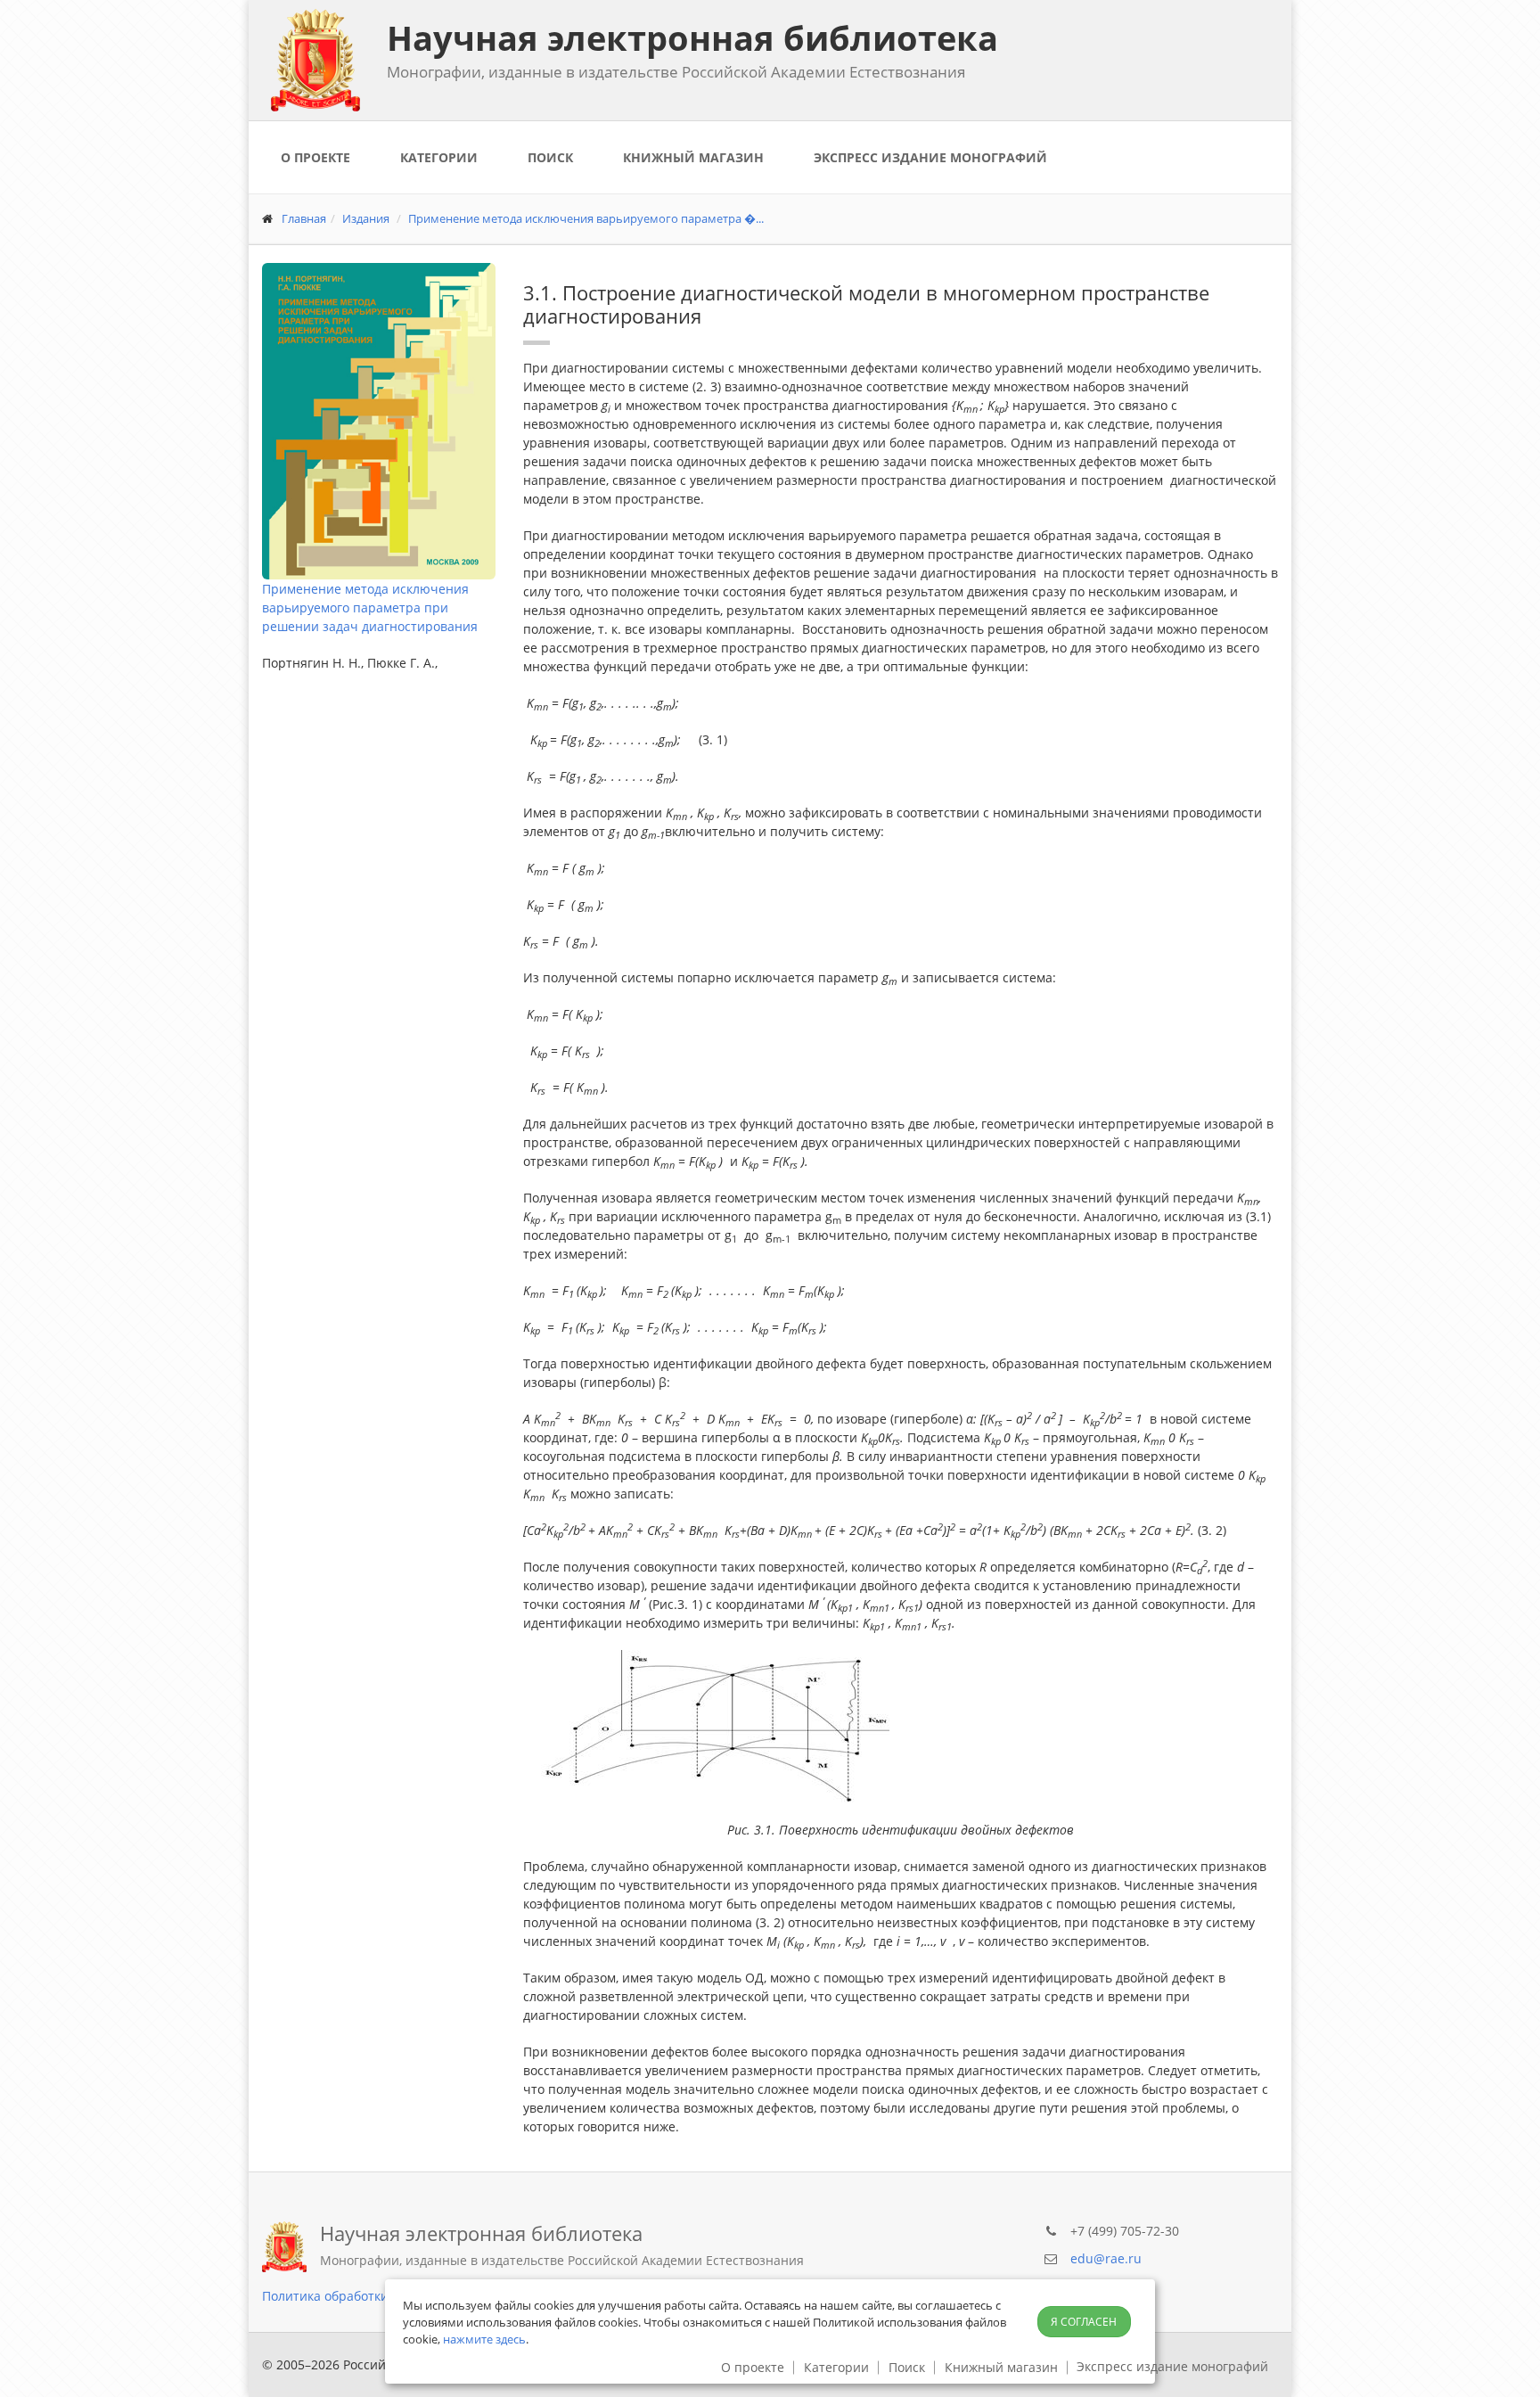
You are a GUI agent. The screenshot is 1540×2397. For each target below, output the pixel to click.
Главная (304, 218)
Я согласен (1084, 2322)
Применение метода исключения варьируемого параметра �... (586, 218)
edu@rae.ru (1106, 2258)
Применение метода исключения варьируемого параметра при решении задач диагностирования (370, 607)
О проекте (315, 157)
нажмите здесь (484, 2339)
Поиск (550, 157)
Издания (366, 218)
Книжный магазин (693, 157)
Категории (439, 157)
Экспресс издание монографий (930, 157)
